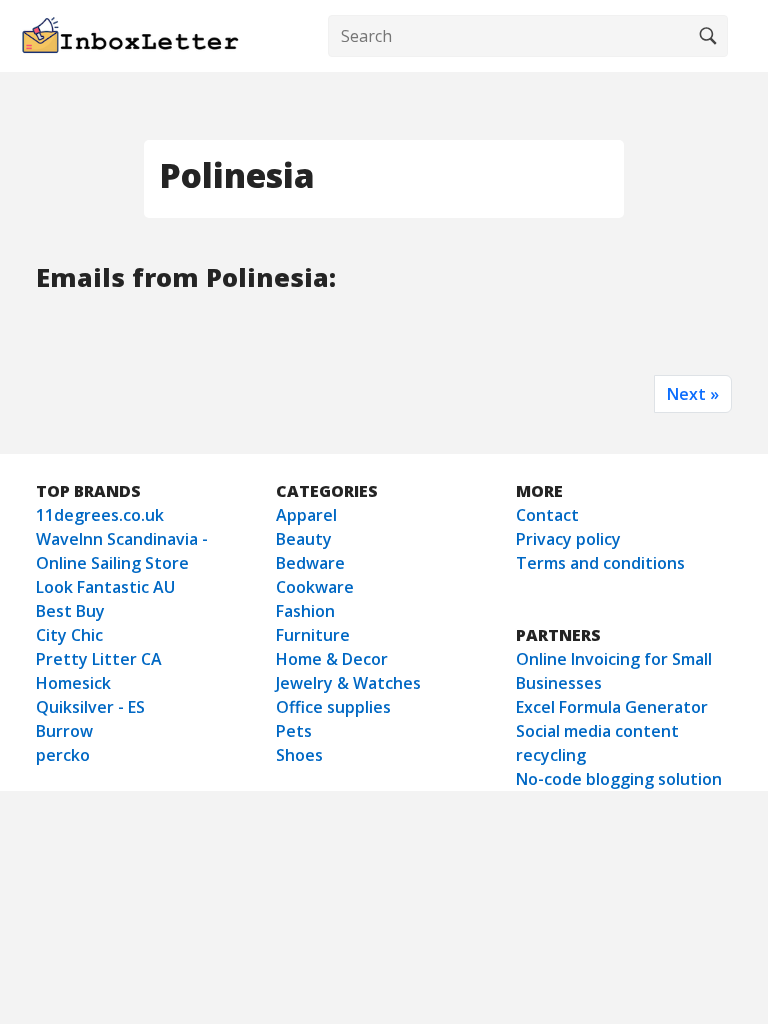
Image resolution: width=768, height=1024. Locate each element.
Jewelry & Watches (348, 683)
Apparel (306, 515)
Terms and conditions (600, 563)
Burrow (64, 731)
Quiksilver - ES (90, 707)
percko (63, 755)
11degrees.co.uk (100, 515)
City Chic (69, 635)
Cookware (315, 587)
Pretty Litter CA (99, 659)
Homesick (73, 683)
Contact (547, 515)
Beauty (304, 539)
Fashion (305, 611)
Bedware (310, 563)
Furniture (313, 635)
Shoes (299, 755)
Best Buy (70, 611)
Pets (294, 731)
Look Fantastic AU (105, 587)
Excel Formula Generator (612, 707)
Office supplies (333, 707)
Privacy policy (568, 539)
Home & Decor (332, 659)
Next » (693, 394)
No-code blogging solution (619, 779)
